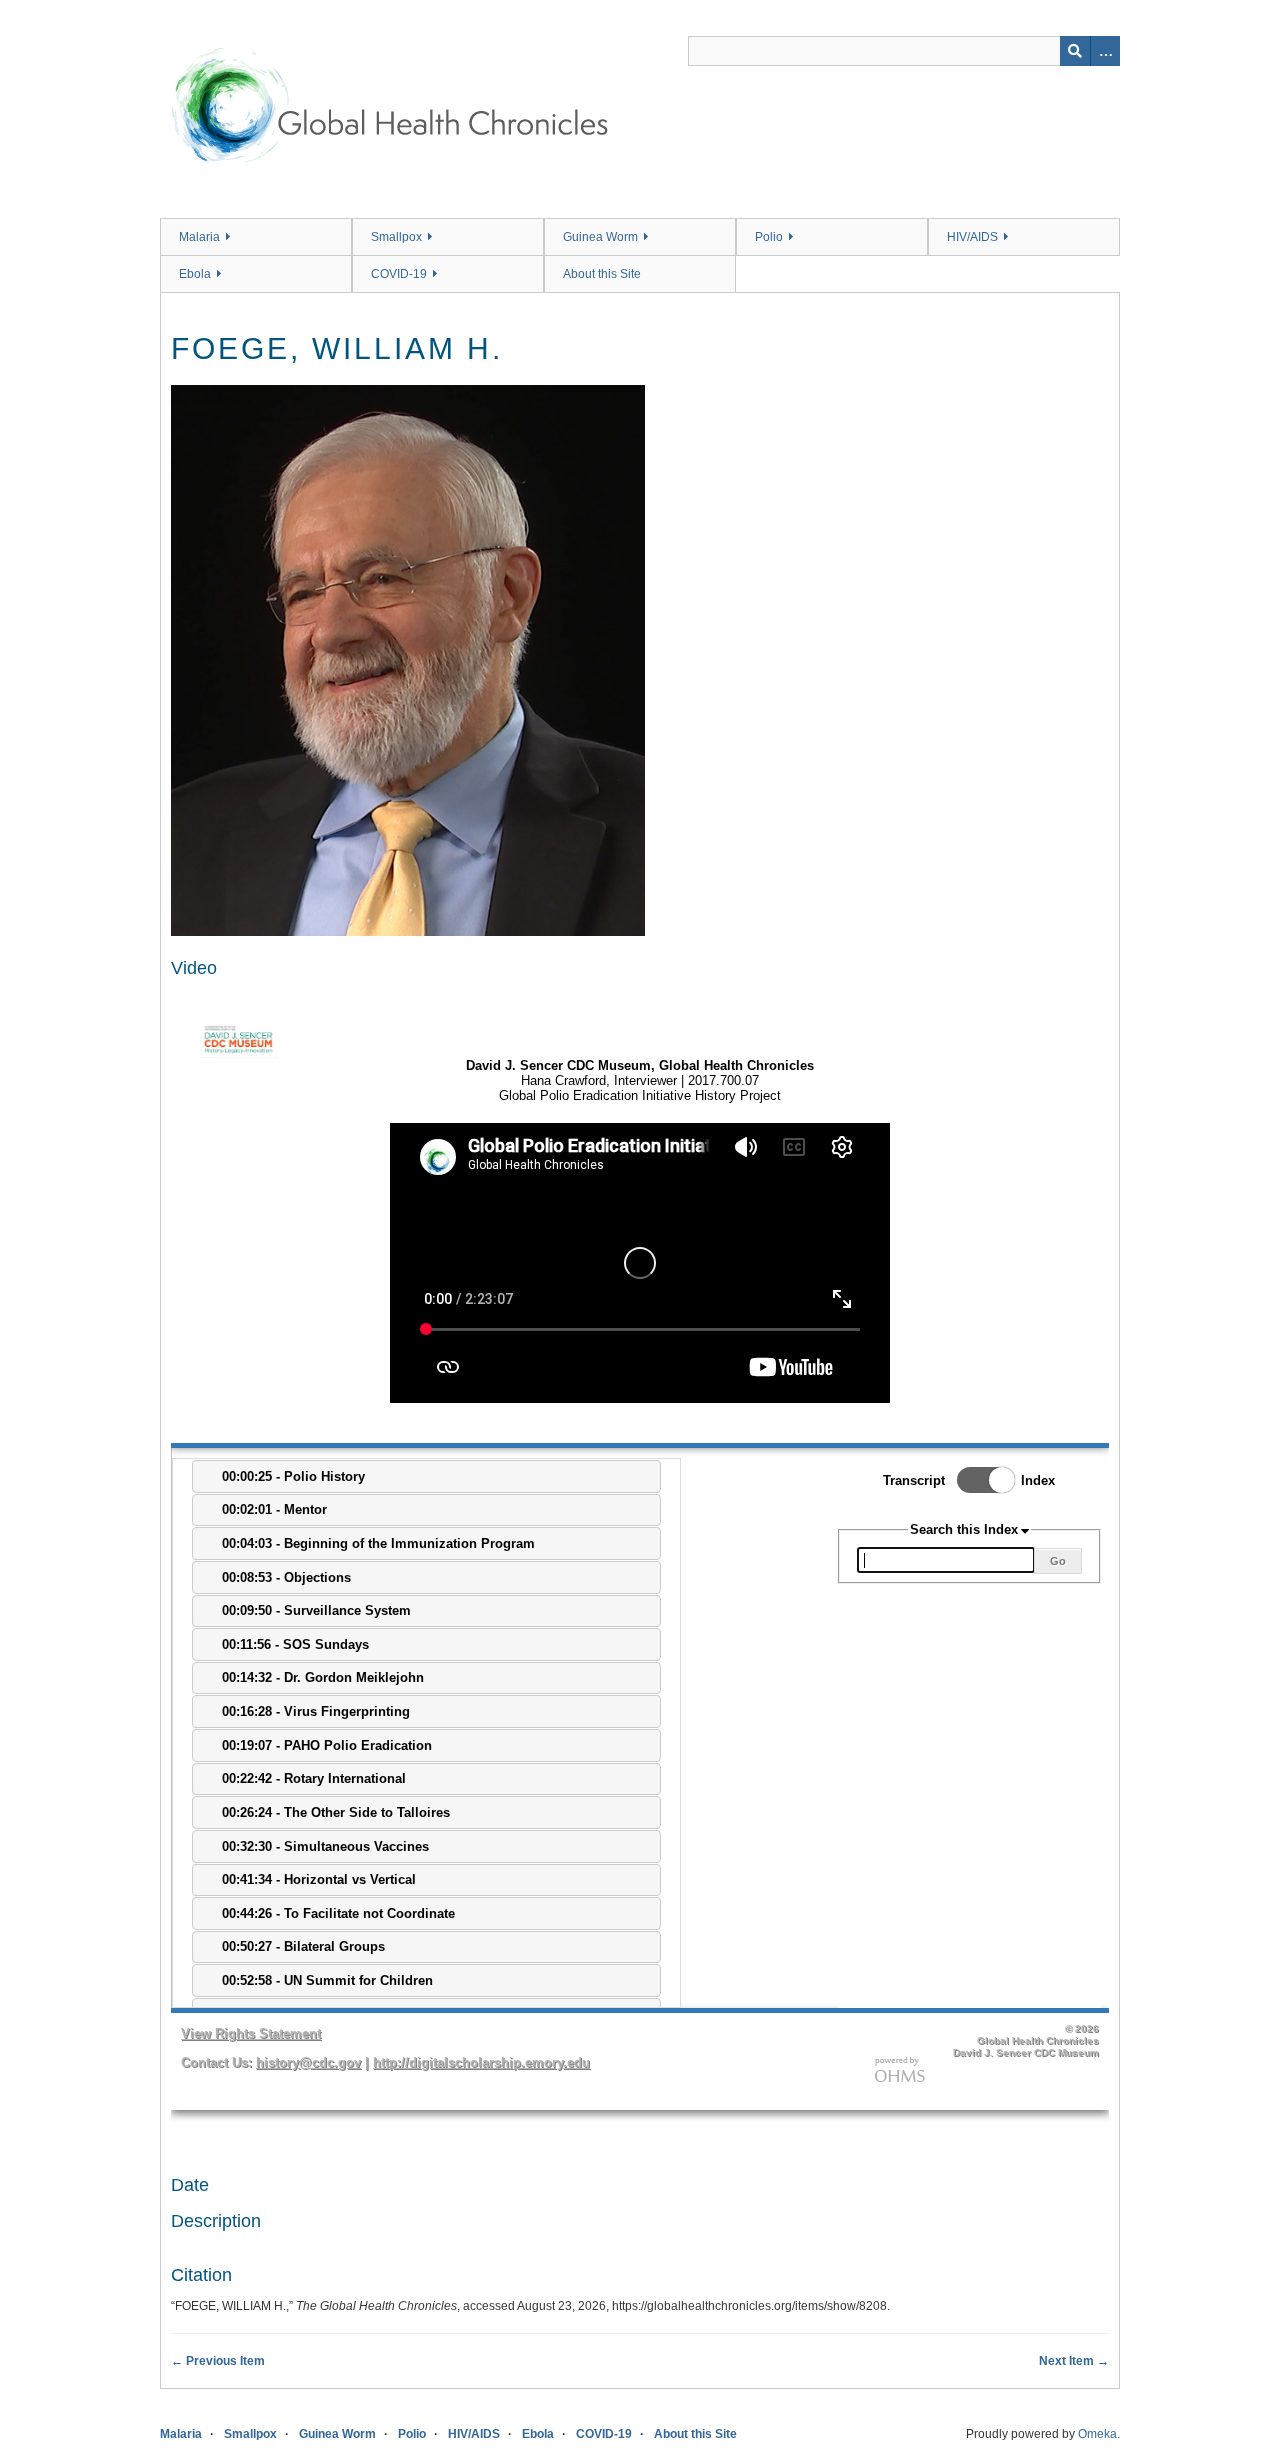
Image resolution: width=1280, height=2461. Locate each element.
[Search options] (1105, 51)
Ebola (195, 274)
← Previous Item (218, 2361)
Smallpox (396, 237)
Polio (769, 237)
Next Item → (1074, 2361)
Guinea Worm (600, 237)
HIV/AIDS (972, 237)
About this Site (602, 274)
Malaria (199, 237)
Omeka (1097, 2434)
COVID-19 (399, 274)
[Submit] (1075, 51)
